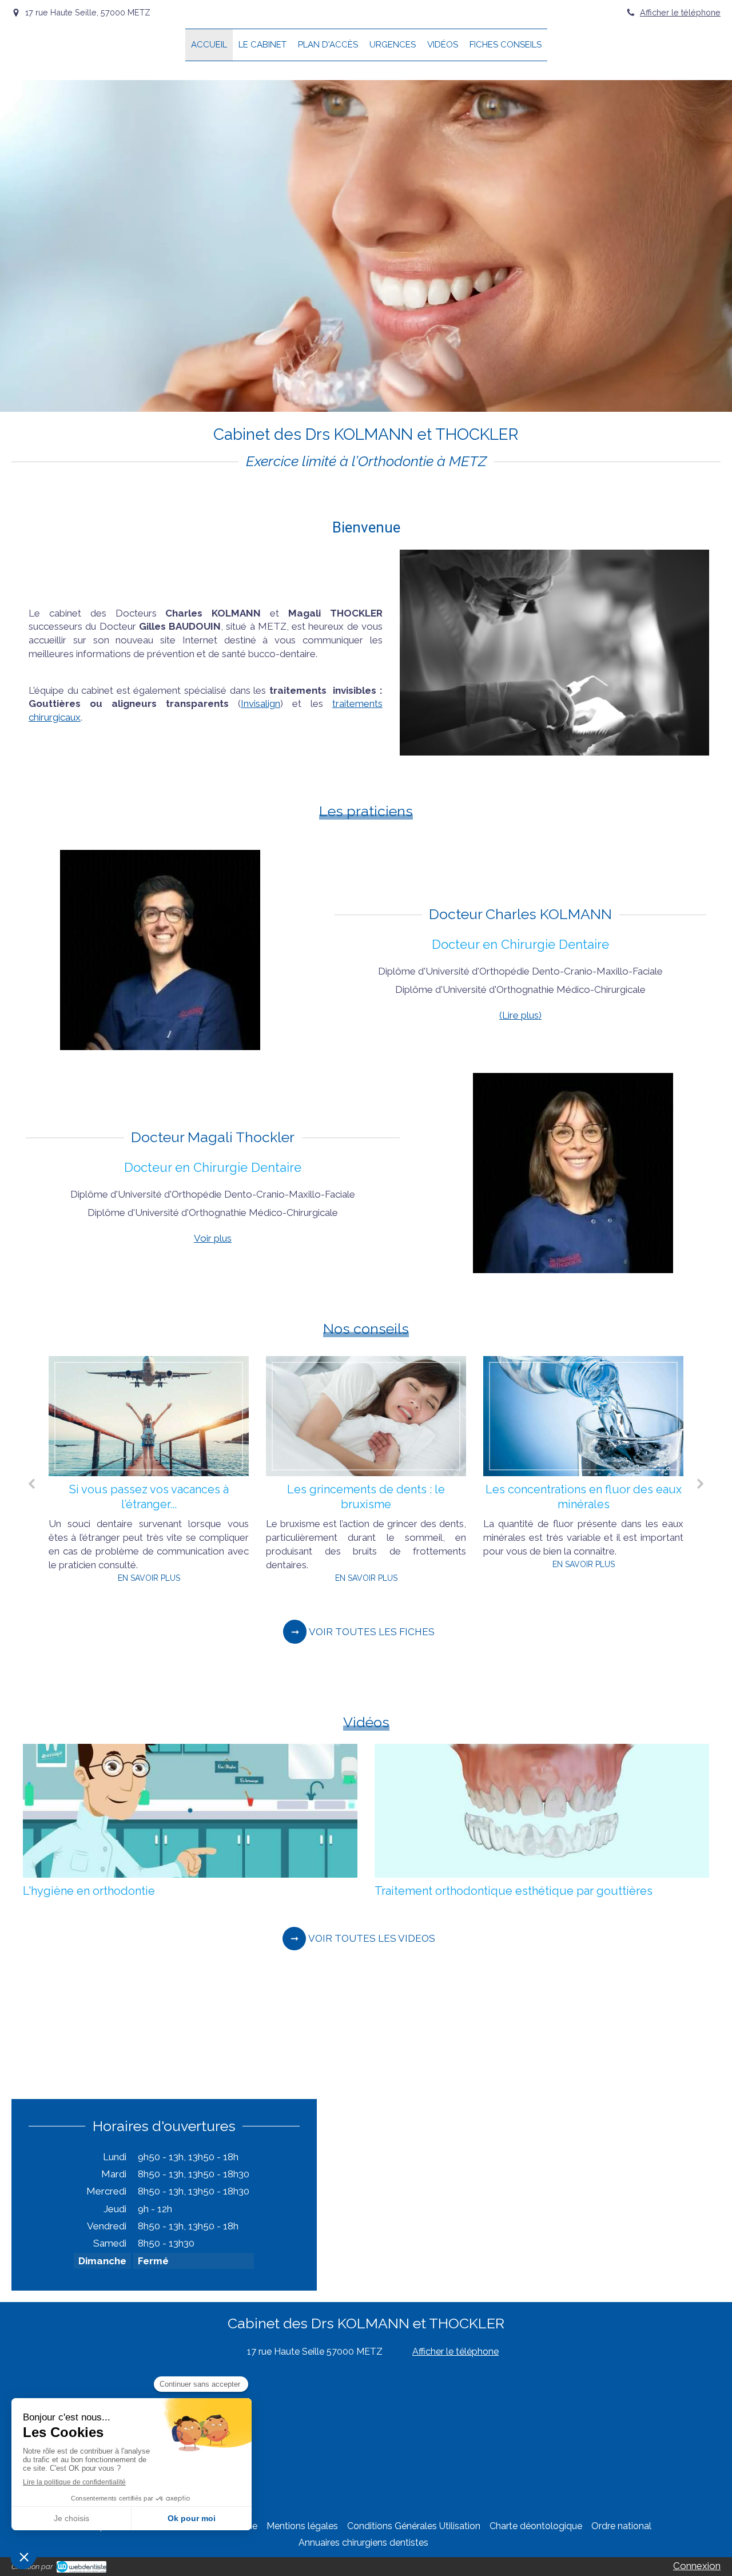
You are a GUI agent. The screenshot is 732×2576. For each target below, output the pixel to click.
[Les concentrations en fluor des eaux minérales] (413, 1416)
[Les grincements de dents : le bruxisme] (196, 1416)
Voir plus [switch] (213, 1238)
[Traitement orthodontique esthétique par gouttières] (542, 1811)
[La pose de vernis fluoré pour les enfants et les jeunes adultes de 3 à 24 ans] (630, 1416)
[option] (196, 1479)
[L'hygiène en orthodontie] (190, 1811)
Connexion (697, 2566)
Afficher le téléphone (680, 12)
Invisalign (260, 703)
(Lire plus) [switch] (520, 1015)
